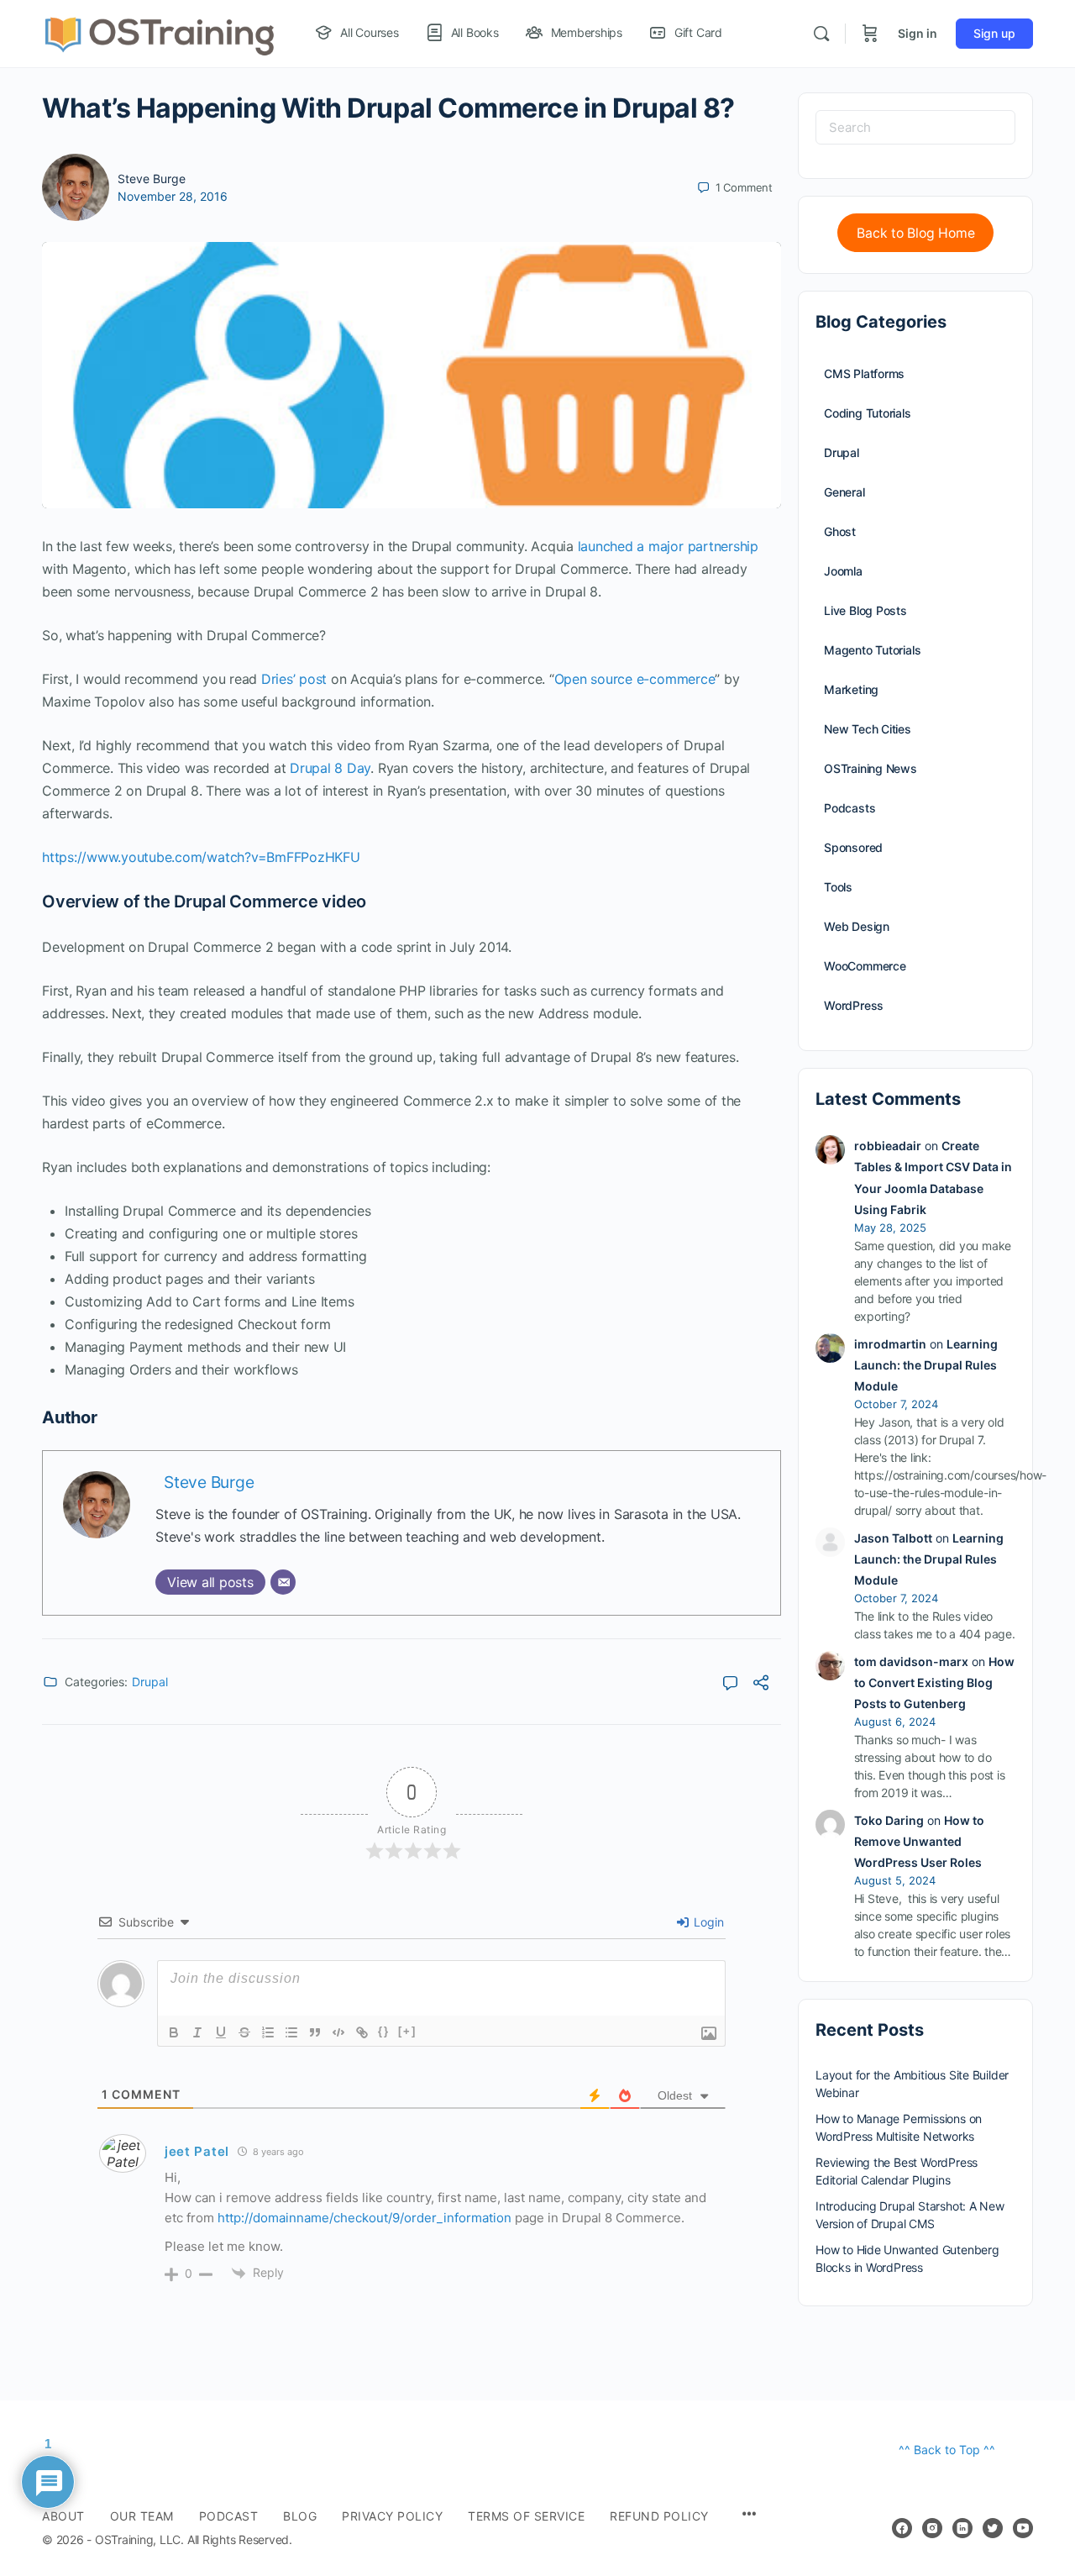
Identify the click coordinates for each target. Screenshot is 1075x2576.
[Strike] (244, 2032)
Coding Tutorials (868, 413)
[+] (407, 2031)
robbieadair (888, 1146)
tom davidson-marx (911, 1661)
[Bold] (174, 2032)
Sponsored (853, 847)
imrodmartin (890, 1344)
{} (384, 2031)
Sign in (918, 33)
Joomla (843, 571)
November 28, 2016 (173, 196)
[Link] (362, 2032)
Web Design (857, 926)
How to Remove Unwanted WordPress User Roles (919, 1841)
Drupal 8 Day (330, 768)
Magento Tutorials (872, 650)
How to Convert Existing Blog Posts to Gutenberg (934, 1682)
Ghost (840, 531)
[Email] (283, 1582)
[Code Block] (338, 2032)
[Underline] (221, 2032)
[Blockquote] (315, 2032)
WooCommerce (865, 966)
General (844, 492)
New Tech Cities (868, 729)
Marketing (851, 689)
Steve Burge (152, 179)
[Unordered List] (291, 2032)
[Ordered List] (268, 2032)
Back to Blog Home (916, 233)
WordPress (854, 1005)
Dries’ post (294, 679)
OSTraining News (870, 768)
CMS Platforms (864, 373)
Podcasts (850, 808)
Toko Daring (889, 1820)
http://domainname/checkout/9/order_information (364, 2218)
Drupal (150, 1682)
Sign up (994, 33)
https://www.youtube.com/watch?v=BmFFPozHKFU (201, 857)
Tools (838, 887)
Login (707, 1922)
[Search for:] (915, 127)
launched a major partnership (668, 546)
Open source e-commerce (635, 679)
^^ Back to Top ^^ (947, 2450)
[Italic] (197, 2032)
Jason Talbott (893, 1538)
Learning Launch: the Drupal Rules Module (926, 1365)
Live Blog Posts (865, 610)
